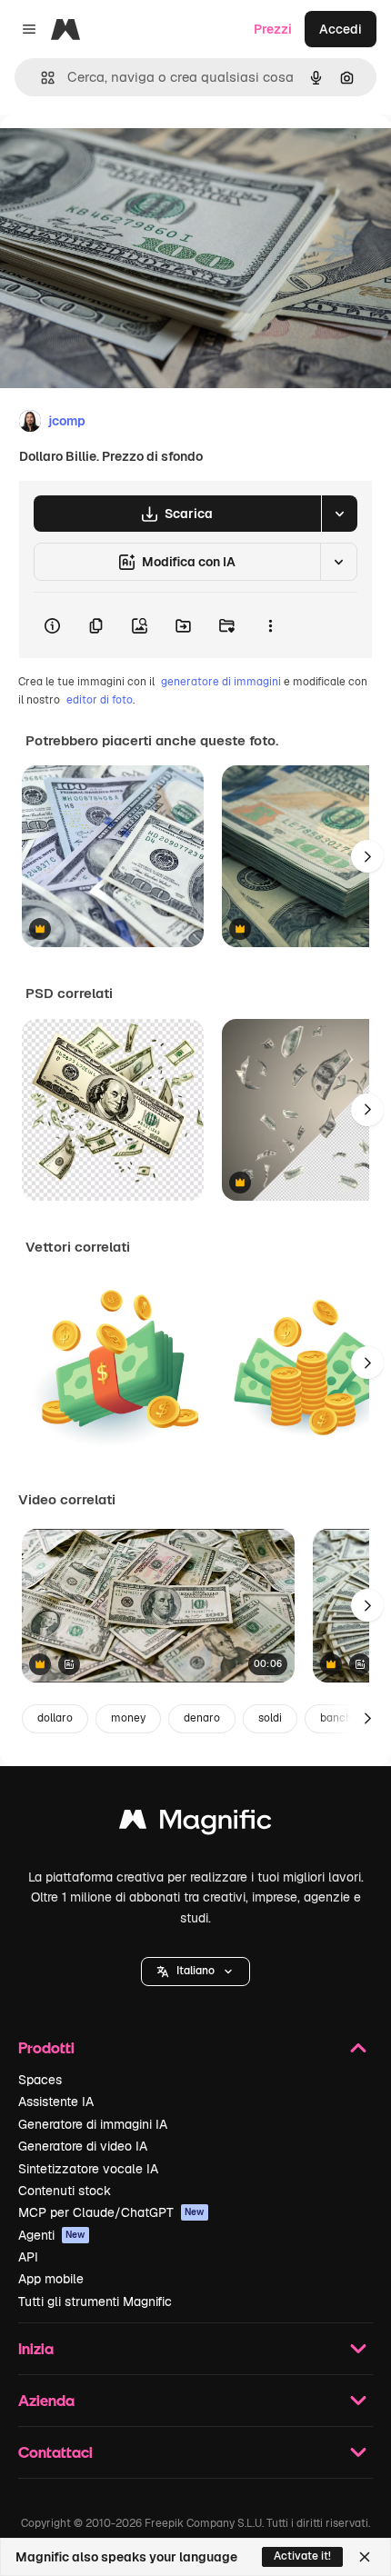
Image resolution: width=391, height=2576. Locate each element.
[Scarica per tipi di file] (339, 514)
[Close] (365, 2557)
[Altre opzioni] (270, 625)
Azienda (46, 2400)
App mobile (51, 2279)
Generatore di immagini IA (93, 2124)
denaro (202, 1718)
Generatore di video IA (83, 2146)
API (28, 2257)
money (128, 1718)
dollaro (55, 1718)
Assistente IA (56, 2102)
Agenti (52, 2235)
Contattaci (55, 2452)
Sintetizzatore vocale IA (88, 2169)
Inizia (36, 2348)
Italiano (195, 1971)
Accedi (341, 29)
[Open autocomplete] (40, 78)
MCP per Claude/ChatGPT (111, 2212)
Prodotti (46, 2047)
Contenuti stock (65, 2191)
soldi (270, 1718)
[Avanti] (367, 856)
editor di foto (100, 700)
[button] (195, 1972)
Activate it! (302, 2556)
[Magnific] (195, 1824)
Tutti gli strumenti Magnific (95, 2301)
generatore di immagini (221, 682)
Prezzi (273, 29)
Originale (120, 156)
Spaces (40, 2080)
